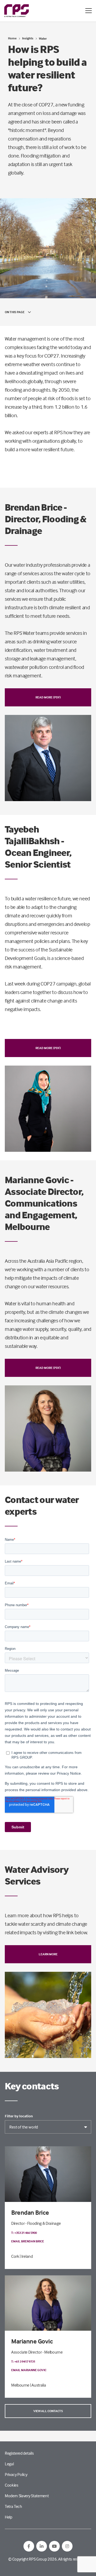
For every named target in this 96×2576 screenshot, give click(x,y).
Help (9, 2517)
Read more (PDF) (48, 697)
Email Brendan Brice (28, 2241)
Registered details (19, 2453)
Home (12, 38)
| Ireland (26, 2256)
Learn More (48, 1954)
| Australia (38, 2385)
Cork (15, 2256)
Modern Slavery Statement (27, 2496)
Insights (28, 38)
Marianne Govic (32, 2341)
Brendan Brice (30, 2212)
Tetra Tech (13, 2506)
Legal (9, 2464)
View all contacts (48, 2411)
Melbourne (20, 2385)
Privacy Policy (16, 2474)
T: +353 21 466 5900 (24, 2233)
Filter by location (19, 2116)
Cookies (12, 2485)
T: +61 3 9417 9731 (23, 2361)
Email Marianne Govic (29, 2370)
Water (43, 38)
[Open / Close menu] (89, 11)
